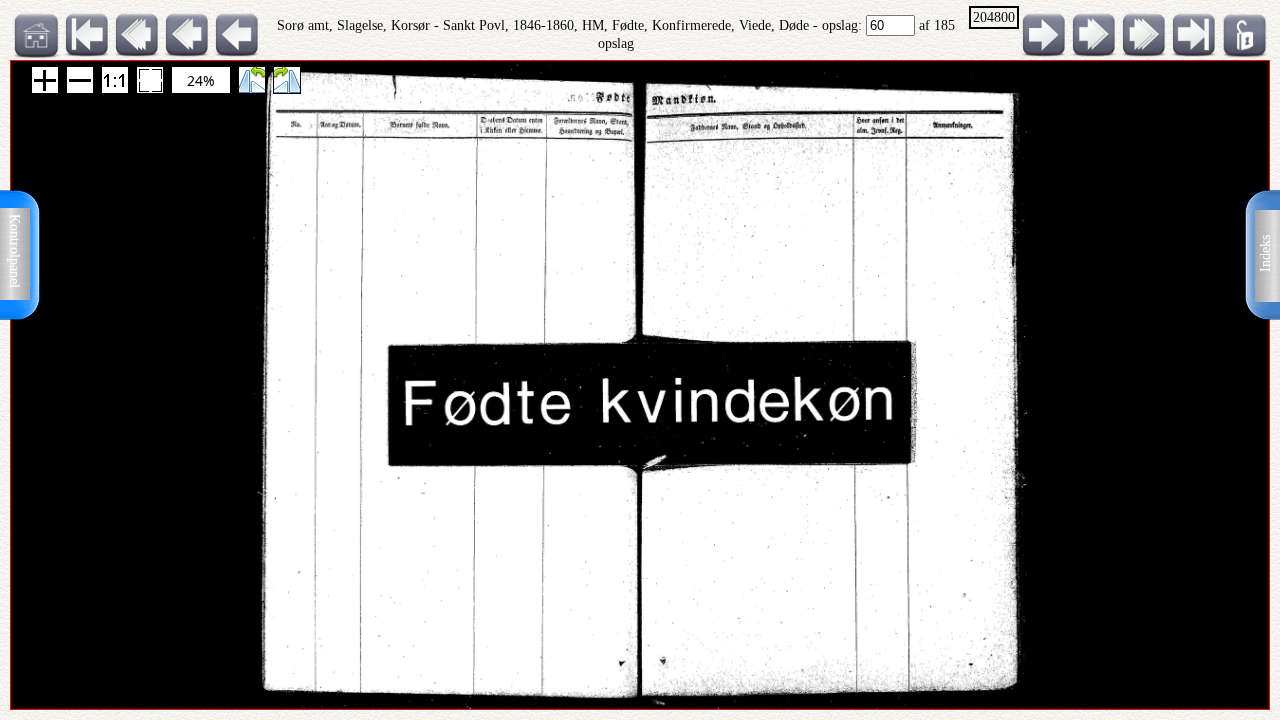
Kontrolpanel (14, 251)
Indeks (1265, 253)
